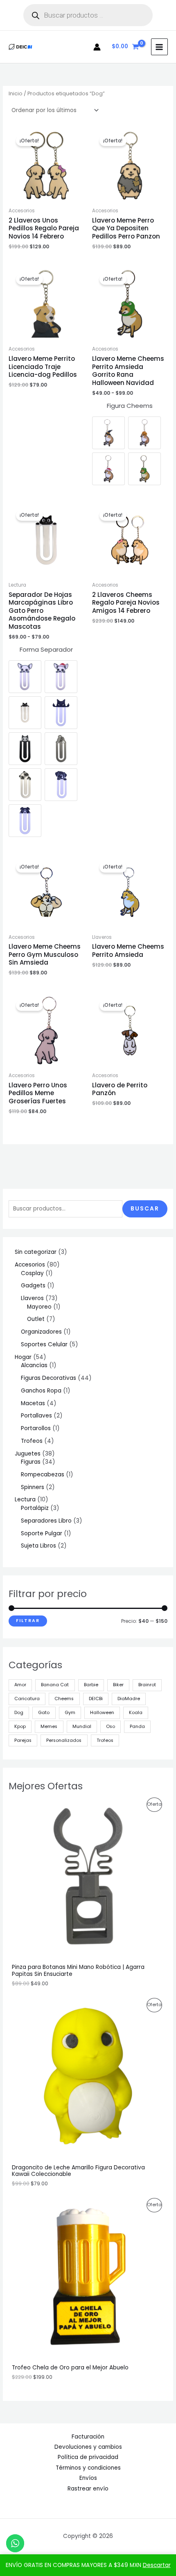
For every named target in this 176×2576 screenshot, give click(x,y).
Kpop (20, 1727)
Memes (49, 1727)
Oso (111, 1727)
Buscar (145, 1209)
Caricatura (27, 1699)
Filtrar (28, 1621)
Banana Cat (55, 1685)
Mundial (82, 1727)
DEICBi (96, 1699)
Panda (137, 1727)
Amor (20, 1685)
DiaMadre (129, 1699)
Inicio (16, 93)
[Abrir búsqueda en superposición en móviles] (88, 15)
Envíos (88, 2478)
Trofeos (105, 1740)
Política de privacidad (88, 2457)
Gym (70, 1713)
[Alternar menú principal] (159, 47)
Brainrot (147, 1685)
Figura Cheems (130, 406)
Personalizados (64, 1740)
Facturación (88, 2437)
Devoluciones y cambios (88, 2447)
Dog (19, 1713)
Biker (118, 1685)
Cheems (64, 1699)
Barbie (91, 1685)
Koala (136, 1713)
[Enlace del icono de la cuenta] (97, 47)
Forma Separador (46, 649)
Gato (44, 1713)
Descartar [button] (157, 2565)
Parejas (23, 1740)
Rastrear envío (88, 2489)
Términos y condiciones (88, 2468)
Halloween (102, 1713)
